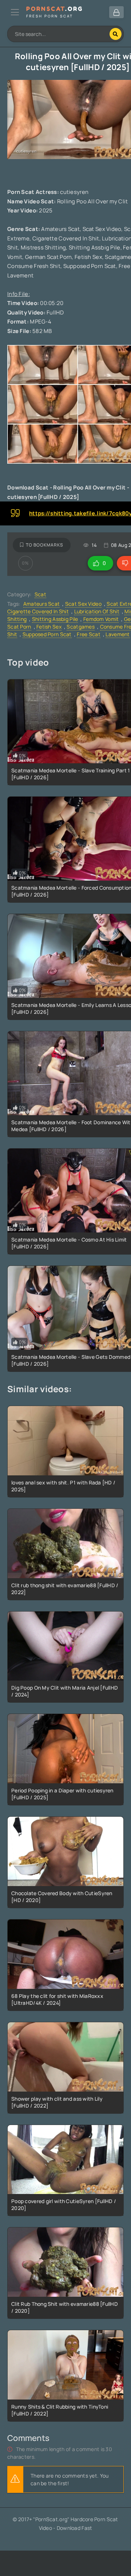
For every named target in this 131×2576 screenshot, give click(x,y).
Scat (40, 594)
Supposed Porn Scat (47, 634)
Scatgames (81, 627)
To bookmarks (45, 545)
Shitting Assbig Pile (55, 619)
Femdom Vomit (101, 619)
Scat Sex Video (83, 604)
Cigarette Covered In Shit (38, 611)
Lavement (118, 634)
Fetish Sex (49, 627)
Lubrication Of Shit (97, 611)
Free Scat (89, 634)
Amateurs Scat (42, 604)
